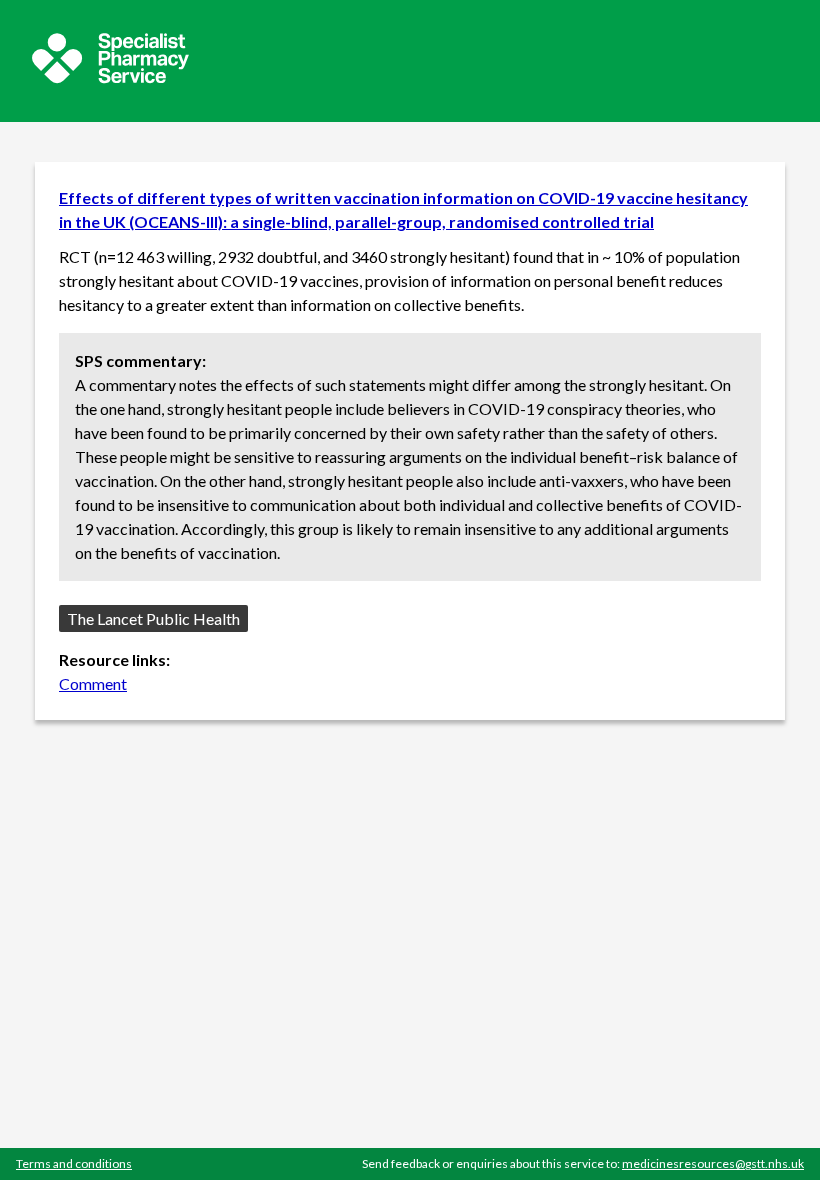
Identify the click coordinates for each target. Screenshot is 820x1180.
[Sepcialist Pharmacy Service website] (110, 77)
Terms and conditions (74, 1163)
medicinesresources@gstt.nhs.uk (713, 1163)
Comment (93, 683)
